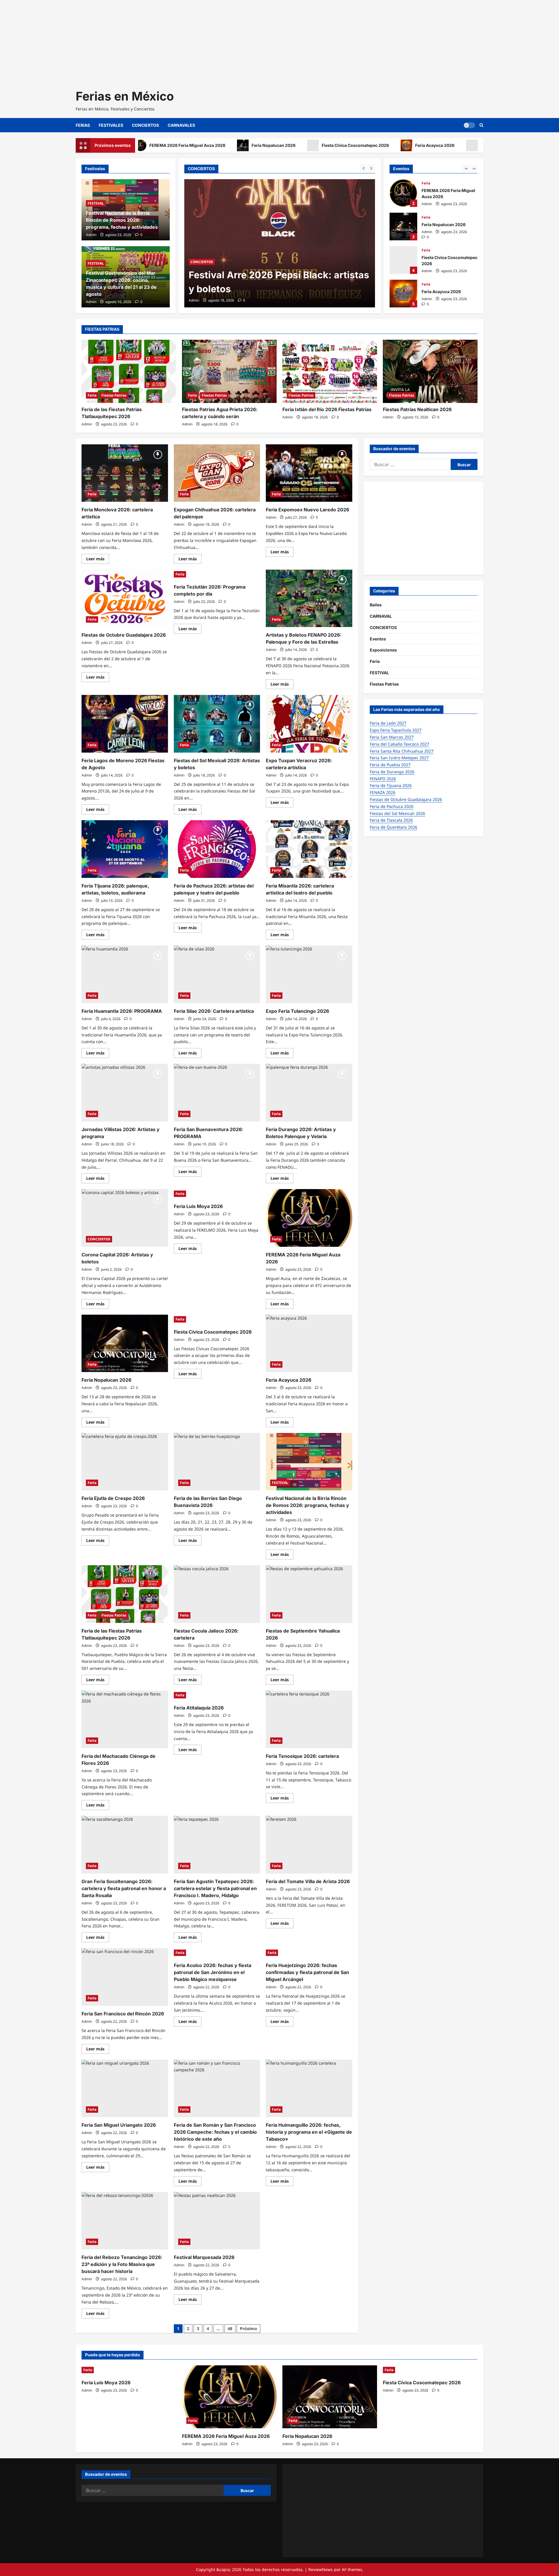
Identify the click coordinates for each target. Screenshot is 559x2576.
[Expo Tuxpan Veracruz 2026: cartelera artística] (309, 724)
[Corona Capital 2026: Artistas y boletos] (125, 1218)
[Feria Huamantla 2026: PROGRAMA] (125, 974)
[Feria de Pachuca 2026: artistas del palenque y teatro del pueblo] (217, 849)
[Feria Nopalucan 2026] (125, 1344)
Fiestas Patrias (114, 395)
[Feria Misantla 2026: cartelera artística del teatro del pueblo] (309, 849)
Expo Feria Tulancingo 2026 (297, 1011)
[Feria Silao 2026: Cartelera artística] (217, 974)
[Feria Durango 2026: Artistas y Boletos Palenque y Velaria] (309, 1093)
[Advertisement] (175, 41)
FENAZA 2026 (383, 792)
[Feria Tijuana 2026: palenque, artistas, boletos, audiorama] (125, 849)
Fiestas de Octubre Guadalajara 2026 (124, 635)
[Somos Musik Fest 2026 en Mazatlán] (280, 243)
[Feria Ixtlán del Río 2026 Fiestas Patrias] (330, 371)
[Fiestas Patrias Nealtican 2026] (430, 371)
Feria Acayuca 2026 (382, 145)
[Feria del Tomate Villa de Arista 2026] (309, 1845)
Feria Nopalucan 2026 (220, 145)
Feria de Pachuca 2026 (392, 806)
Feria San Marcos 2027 (392, 737)
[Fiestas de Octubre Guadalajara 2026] (125, 598)
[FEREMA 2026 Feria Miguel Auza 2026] (309, 1218)
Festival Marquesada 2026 (204, 2257)
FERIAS (83, 125)
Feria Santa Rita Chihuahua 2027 (402, 751)
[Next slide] (371, 168)
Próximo (248, 2328)
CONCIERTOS (145, 125)
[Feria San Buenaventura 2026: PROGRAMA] (217, 1093)
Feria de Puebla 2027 (390, 765)
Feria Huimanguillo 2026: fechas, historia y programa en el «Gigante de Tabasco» (309, 2132)
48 (230, 2328)
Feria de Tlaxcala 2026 (391, 820)
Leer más (98, 560)
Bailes (376, 605)
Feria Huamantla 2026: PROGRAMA (122, 1011)
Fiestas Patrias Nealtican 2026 (417, 409)
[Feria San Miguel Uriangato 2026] (125, 2089)
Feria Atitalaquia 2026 (199, 1708)
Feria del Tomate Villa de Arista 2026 (308, 1881)
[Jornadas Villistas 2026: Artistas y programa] (125, 1093)
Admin (194, 300)
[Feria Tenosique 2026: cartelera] (309, 1719)
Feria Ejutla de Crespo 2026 (113, 1498)
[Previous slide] (363, 168)
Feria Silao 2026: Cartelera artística (214, 1011)
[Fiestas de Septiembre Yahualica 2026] (309, 1594)
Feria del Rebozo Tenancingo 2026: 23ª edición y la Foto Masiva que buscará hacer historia (122, 2264)
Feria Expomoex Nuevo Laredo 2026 (307, 510)
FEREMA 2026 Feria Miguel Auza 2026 (403, 193)
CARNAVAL (381, 616)
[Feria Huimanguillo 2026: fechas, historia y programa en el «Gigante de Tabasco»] (309, 2089)
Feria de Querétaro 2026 (393, 827)
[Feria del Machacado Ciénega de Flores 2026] (125, 1719)
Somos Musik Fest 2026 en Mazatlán (273, 289)
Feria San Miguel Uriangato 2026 (119, 2125)
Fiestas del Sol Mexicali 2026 (397, 813)
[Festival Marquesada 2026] (217, 2221)
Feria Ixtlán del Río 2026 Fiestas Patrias (327, 409)
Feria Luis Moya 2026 (449, 145)
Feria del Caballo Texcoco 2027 (399, 744)
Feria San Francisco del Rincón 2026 (123, 2014)
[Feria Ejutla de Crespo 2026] (125, 1462)
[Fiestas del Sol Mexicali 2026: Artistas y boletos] (217, 724)
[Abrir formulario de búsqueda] (481, 125)
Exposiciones (383, 650)
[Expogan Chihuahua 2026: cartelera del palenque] (217, 473)
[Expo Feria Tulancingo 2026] (309, 974)
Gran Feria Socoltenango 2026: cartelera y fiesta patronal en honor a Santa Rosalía (124, 1888)
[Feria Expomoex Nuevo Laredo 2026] (309, 473)
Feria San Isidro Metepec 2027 (399, 758)
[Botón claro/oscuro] (469, 125)
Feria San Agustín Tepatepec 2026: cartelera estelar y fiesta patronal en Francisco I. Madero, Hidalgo (215, 1888)
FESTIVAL (226, 276)
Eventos (378, 639)
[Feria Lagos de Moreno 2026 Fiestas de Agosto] (125, 724)
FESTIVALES (111, 125)
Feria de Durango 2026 (392, 772)
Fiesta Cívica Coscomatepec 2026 (302, 145)
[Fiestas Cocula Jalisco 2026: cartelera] (217, 1594)
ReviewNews (321, 2569)
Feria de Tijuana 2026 (391, 785)
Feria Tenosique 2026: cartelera (302, 1756)
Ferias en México (125, 96)
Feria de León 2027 (388, 723)
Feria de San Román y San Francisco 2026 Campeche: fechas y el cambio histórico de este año (215, 2132)
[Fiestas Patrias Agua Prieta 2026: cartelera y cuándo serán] (229, 371)
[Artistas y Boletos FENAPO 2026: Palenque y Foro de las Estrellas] (309, 598)
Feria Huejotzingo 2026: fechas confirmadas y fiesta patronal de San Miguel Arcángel (307, 1972)
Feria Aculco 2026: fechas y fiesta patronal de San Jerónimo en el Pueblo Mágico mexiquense (213, 1972)
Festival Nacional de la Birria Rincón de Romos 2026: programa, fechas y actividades (122, 220)
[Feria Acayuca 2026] (309, 1344)
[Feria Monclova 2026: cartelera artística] (125, 473)
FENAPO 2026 (383, 779)
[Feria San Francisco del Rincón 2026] (125, 1977)
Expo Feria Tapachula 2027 (396, 730)
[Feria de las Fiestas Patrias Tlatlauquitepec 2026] (129, 371)
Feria (426, 183)
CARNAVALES (181, 125)
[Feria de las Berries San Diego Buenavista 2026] (217, 1462)
